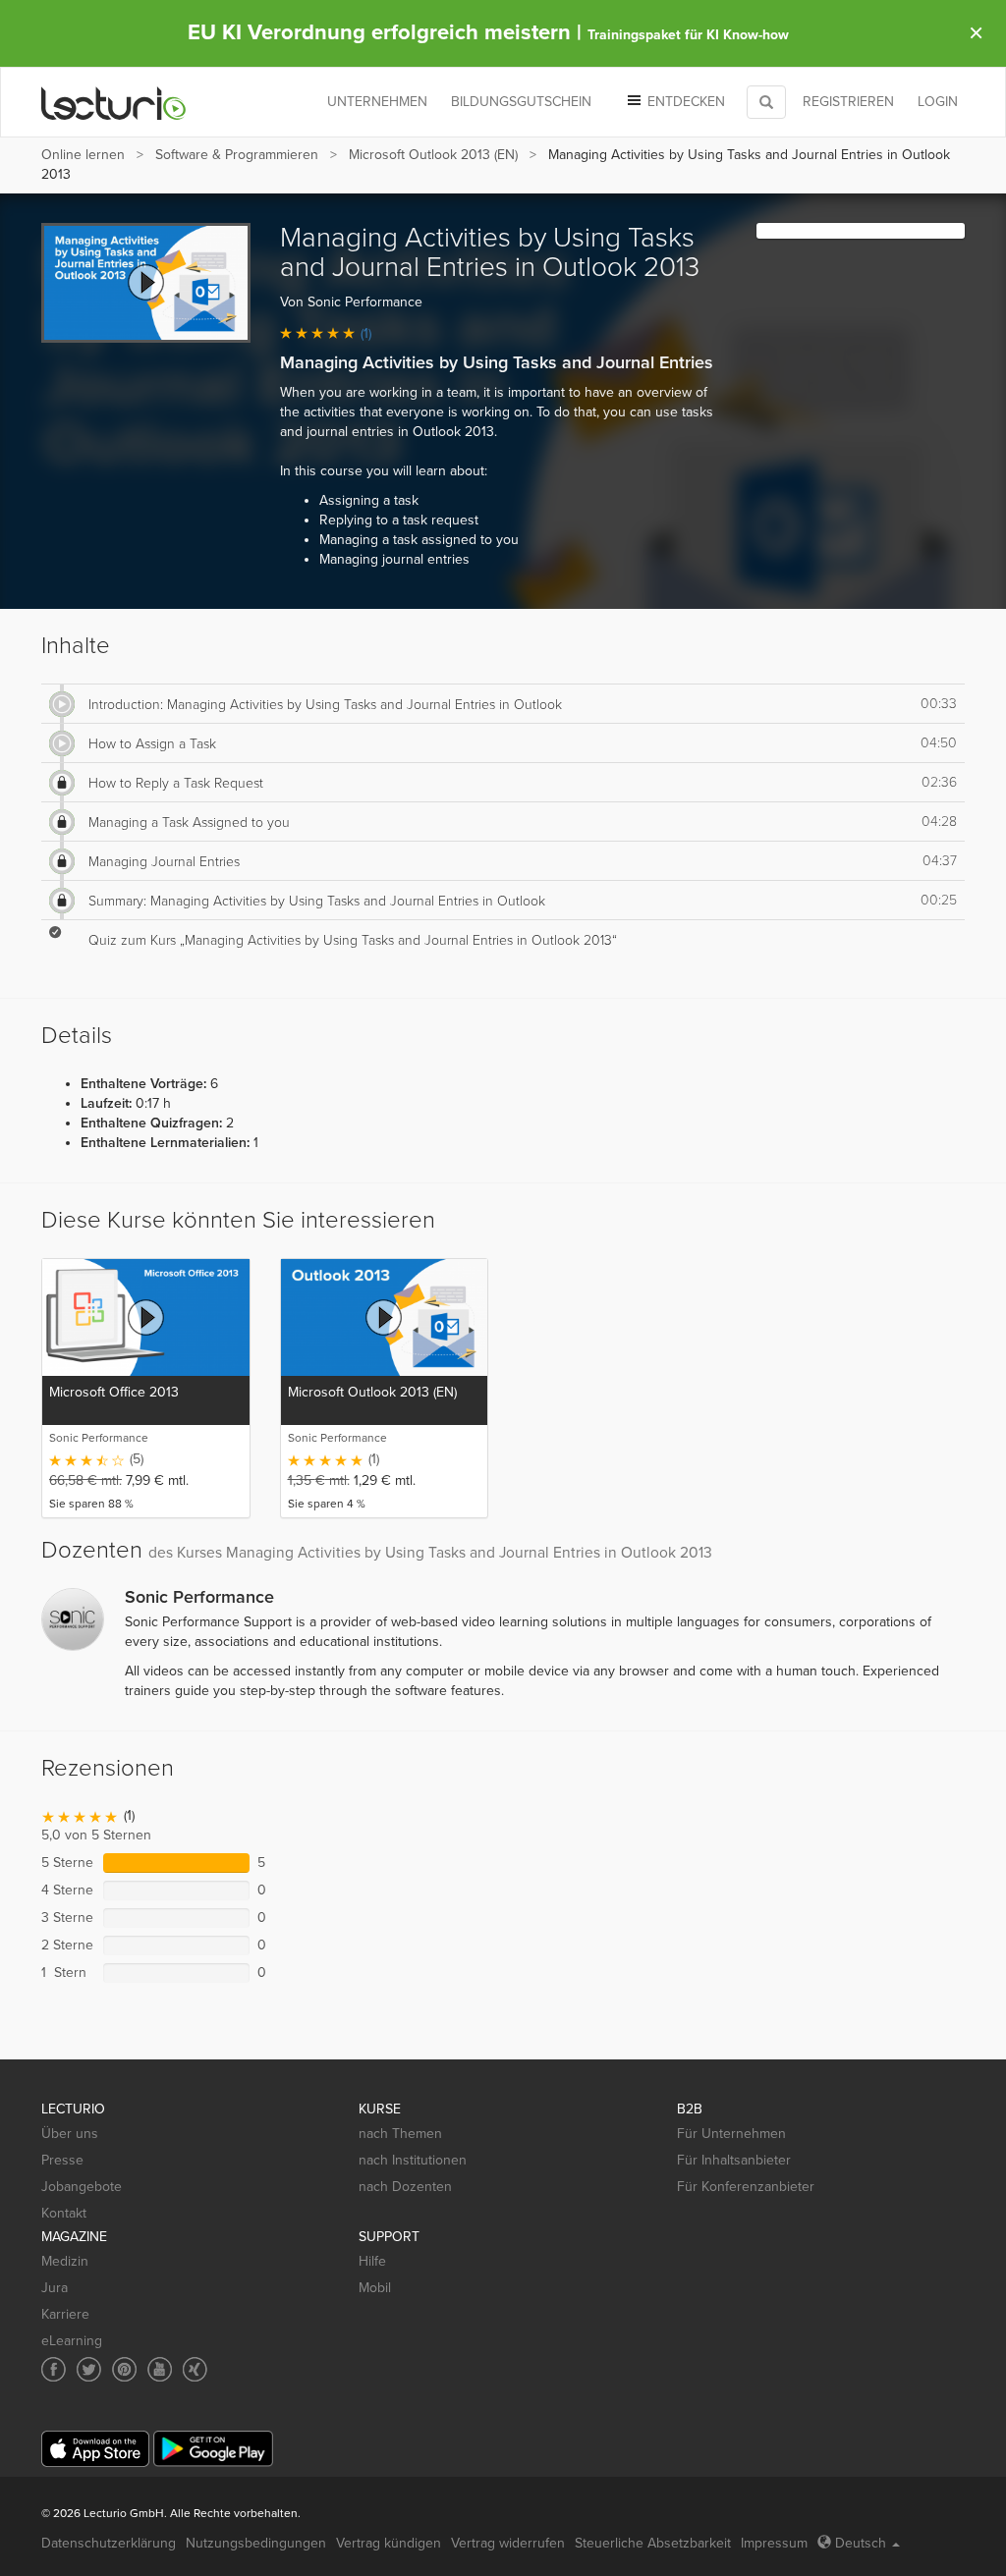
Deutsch (861, 2543)
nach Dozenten (405, 2187)
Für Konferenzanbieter (746, 2187)
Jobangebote (82, 2187)
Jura (55, 2288)
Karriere (65, 2314)
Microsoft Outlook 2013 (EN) (433, 155)
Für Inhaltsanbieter (734, 2160)
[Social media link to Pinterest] (124, 2369)
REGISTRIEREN (848, 102)
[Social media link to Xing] (195, 2369)
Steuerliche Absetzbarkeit (653, 2543)
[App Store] (95, 2449)
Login (938, 102)
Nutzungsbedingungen (256, 2543)
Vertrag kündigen (389, 2543)
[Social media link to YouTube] (160, 2369)
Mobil (375, 2288)
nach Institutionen (413, 2160)
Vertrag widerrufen (508, 2543)
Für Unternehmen (731, 2134)
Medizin (65, 2261)
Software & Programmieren (237, 155)
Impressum (774, 2543)
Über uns (70, 2134)
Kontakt (64, 2213)
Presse (62, 2160)
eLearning (72, 2341)
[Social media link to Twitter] (89, 2369)
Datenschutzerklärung (109, 2543)
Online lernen (83, 155)
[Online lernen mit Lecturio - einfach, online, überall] (114, 103)
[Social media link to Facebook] (54, 2369)
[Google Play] (213, 2449)
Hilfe (372, 2261)
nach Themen (400, 2134)
